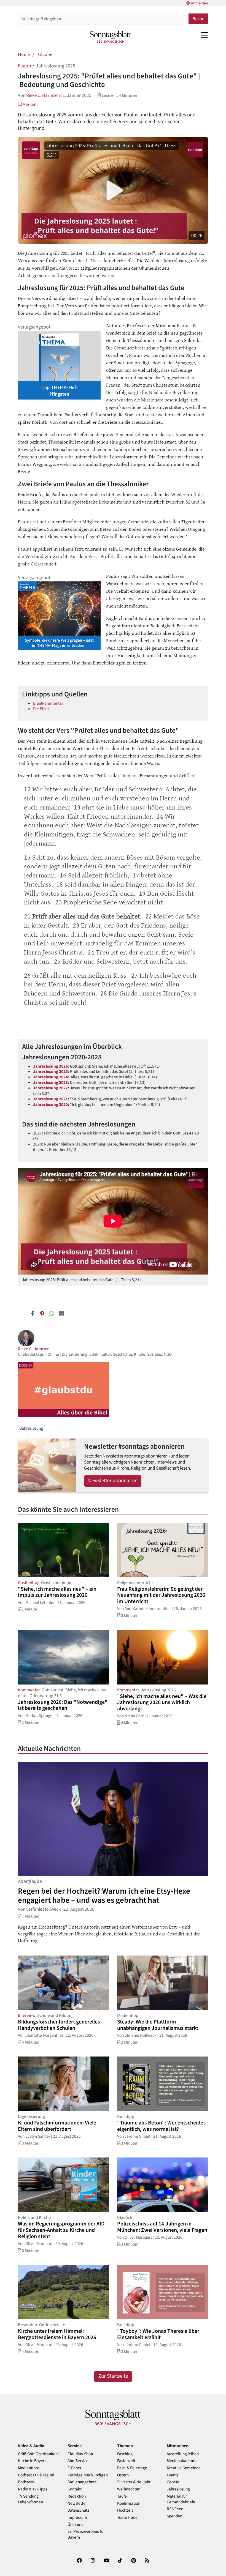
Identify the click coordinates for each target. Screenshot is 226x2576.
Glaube (45, 54)
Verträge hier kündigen (88, 2475)
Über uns (75, 2525)
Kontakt (75, 2489)
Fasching (125, 2454)
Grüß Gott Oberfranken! (38, 2454)
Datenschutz (78, 2510)
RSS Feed (175, 2509)
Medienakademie (182, 2461)
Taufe (122, 2496)
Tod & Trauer (128, 2518)
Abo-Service (78, 2461)
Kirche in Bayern (32, 2461)
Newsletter (77, 2503)
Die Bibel (41, 709)
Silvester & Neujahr (134, 2482)
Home (24, 54)
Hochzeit (125, 2510)
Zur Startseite (113, 2376)
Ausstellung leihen (183, 2454)
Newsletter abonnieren (113, 1481)
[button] (27, 104)
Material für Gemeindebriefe (181, 2499)
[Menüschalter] (204, 35)
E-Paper (74, 2468)
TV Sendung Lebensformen (30, 2499)
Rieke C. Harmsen (43, 95)
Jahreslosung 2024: (52, 1077)
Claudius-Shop (80, 2454)
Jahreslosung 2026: (51, 1066)
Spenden (174, 2516)
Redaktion (77, 2496)
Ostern (123, 2475)
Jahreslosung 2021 (50, 1099)
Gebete (173, 2482)
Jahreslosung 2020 (50, 1104)
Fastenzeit (126, 2461)
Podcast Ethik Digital (36, 2475)
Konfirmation (129, 2503)
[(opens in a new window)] (79, 2562)
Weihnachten (129, 2489)
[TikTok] (120, 2562)
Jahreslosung (31, 1428)
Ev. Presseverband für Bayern (86, 2534)
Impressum (77, 2518)
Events (173, 2475)
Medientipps (29, 2468)
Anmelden (200, 3)
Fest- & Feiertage (132, 2468)
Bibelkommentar (48, 703)
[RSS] (147, 2562)
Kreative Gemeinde (184, 2468)
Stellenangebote (82, 2482)
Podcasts (26, 2482)
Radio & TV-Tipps (33, 2489)
